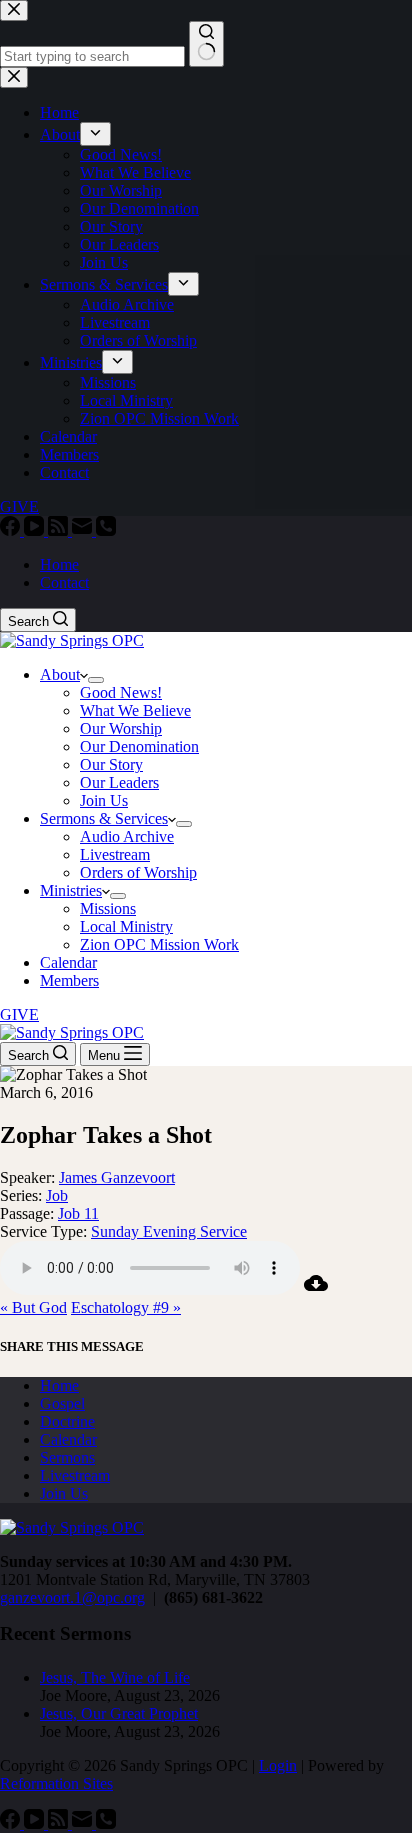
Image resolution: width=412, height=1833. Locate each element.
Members (69, 980)
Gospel (62, 1403)
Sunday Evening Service (169, 1231)
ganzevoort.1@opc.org (72, 1597)
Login (278, 1765)
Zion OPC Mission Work (159, 944)
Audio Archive (127, 836)
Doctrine (67, 1421)
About (60, 674)
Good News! (121, 692)
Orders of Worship (138, 872)
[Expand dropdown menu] (96, 680)
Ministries (71, 890)
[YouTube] (36, 530)
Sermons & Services (104, 818)
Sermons (67, 1457)
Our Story (111, 764)
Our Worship (121, 728)
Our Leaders (119, 782)
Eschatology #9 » (126, 1307)
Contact (64, 582)
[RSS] (60, 530)
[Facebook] (12, 530)
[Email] (84, 530)
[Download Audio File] (316, 1289)
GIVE (19, 1014)
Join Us (104, 800)
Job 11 (78, 1213)
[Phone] (106, 530)
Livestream (115, 854)
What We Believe (135, 710)
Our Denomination (139, 746)
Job (57, 1195)
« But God (33, 1307)
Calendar (68, 962)
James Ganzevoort (117, 1177)
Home (59, 564)
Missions (108, 908)
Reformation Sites (56, 1783)
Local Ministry (126, 926)
